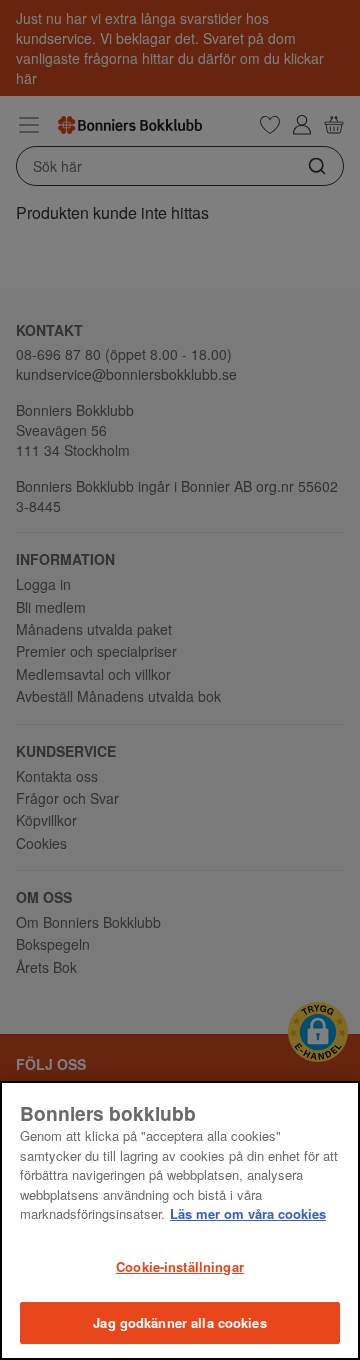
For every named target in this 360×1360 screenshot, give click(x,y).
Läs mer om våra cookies (248, 1213)
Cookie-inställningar (180, 1266)
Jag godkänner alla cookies (179, 1322)
